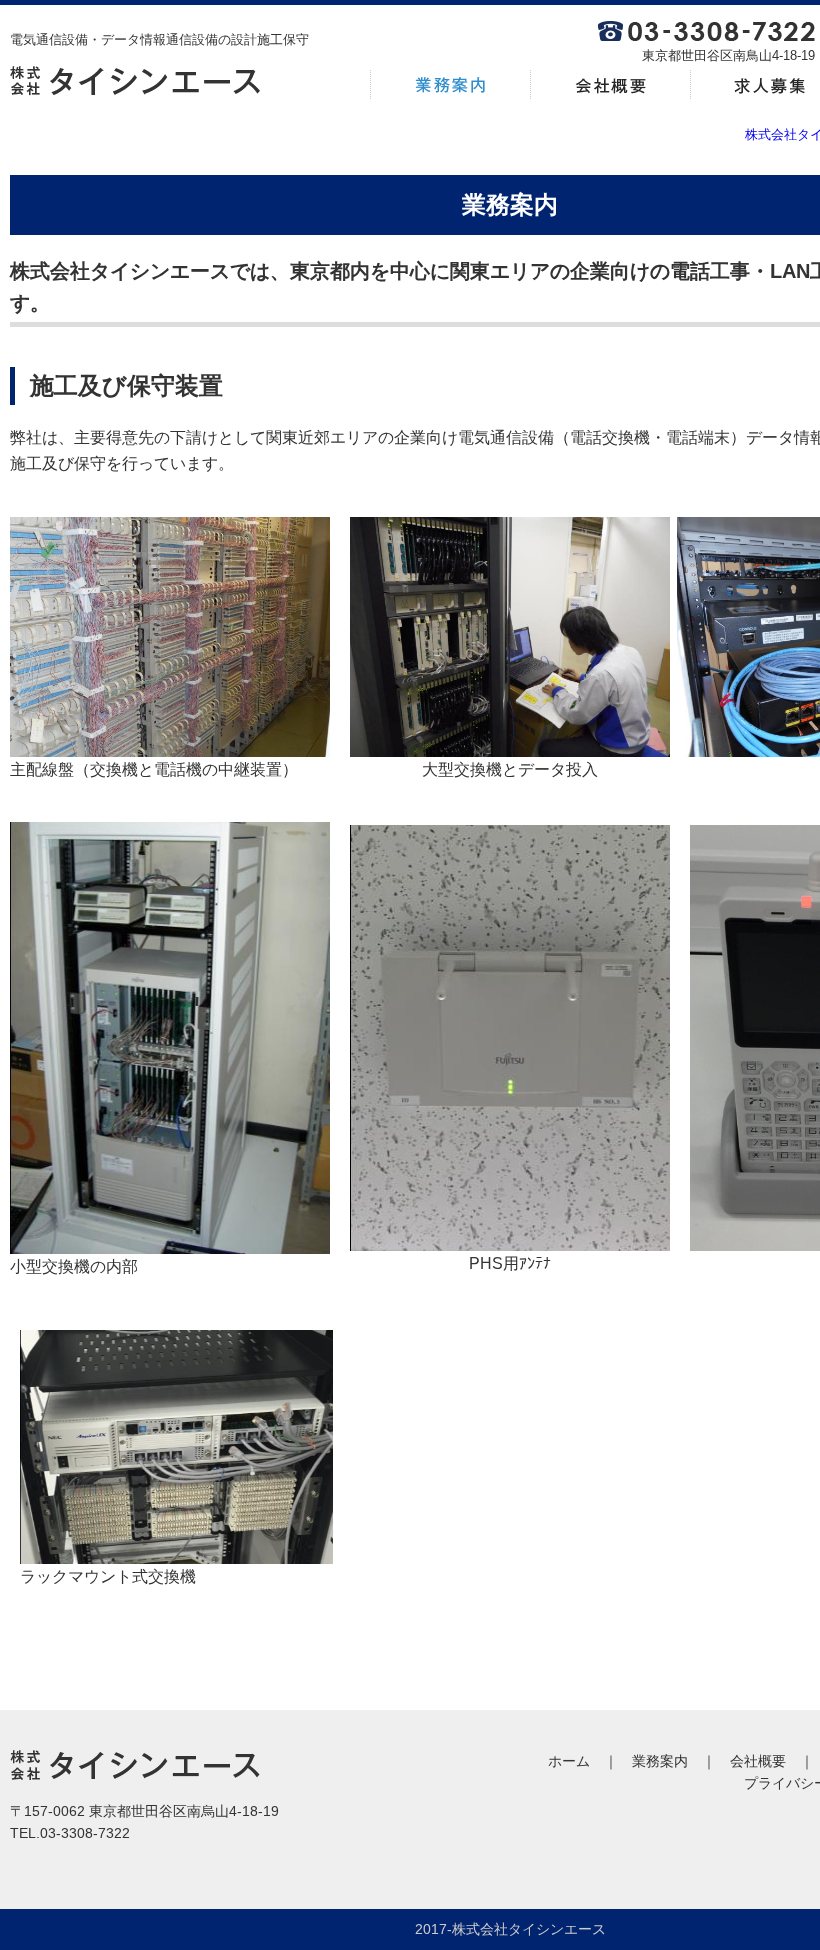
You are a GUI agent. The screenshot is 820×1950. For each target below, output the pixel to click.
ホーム (569, 1761)
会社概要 (758, 1761)
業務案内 (660, 1761)
